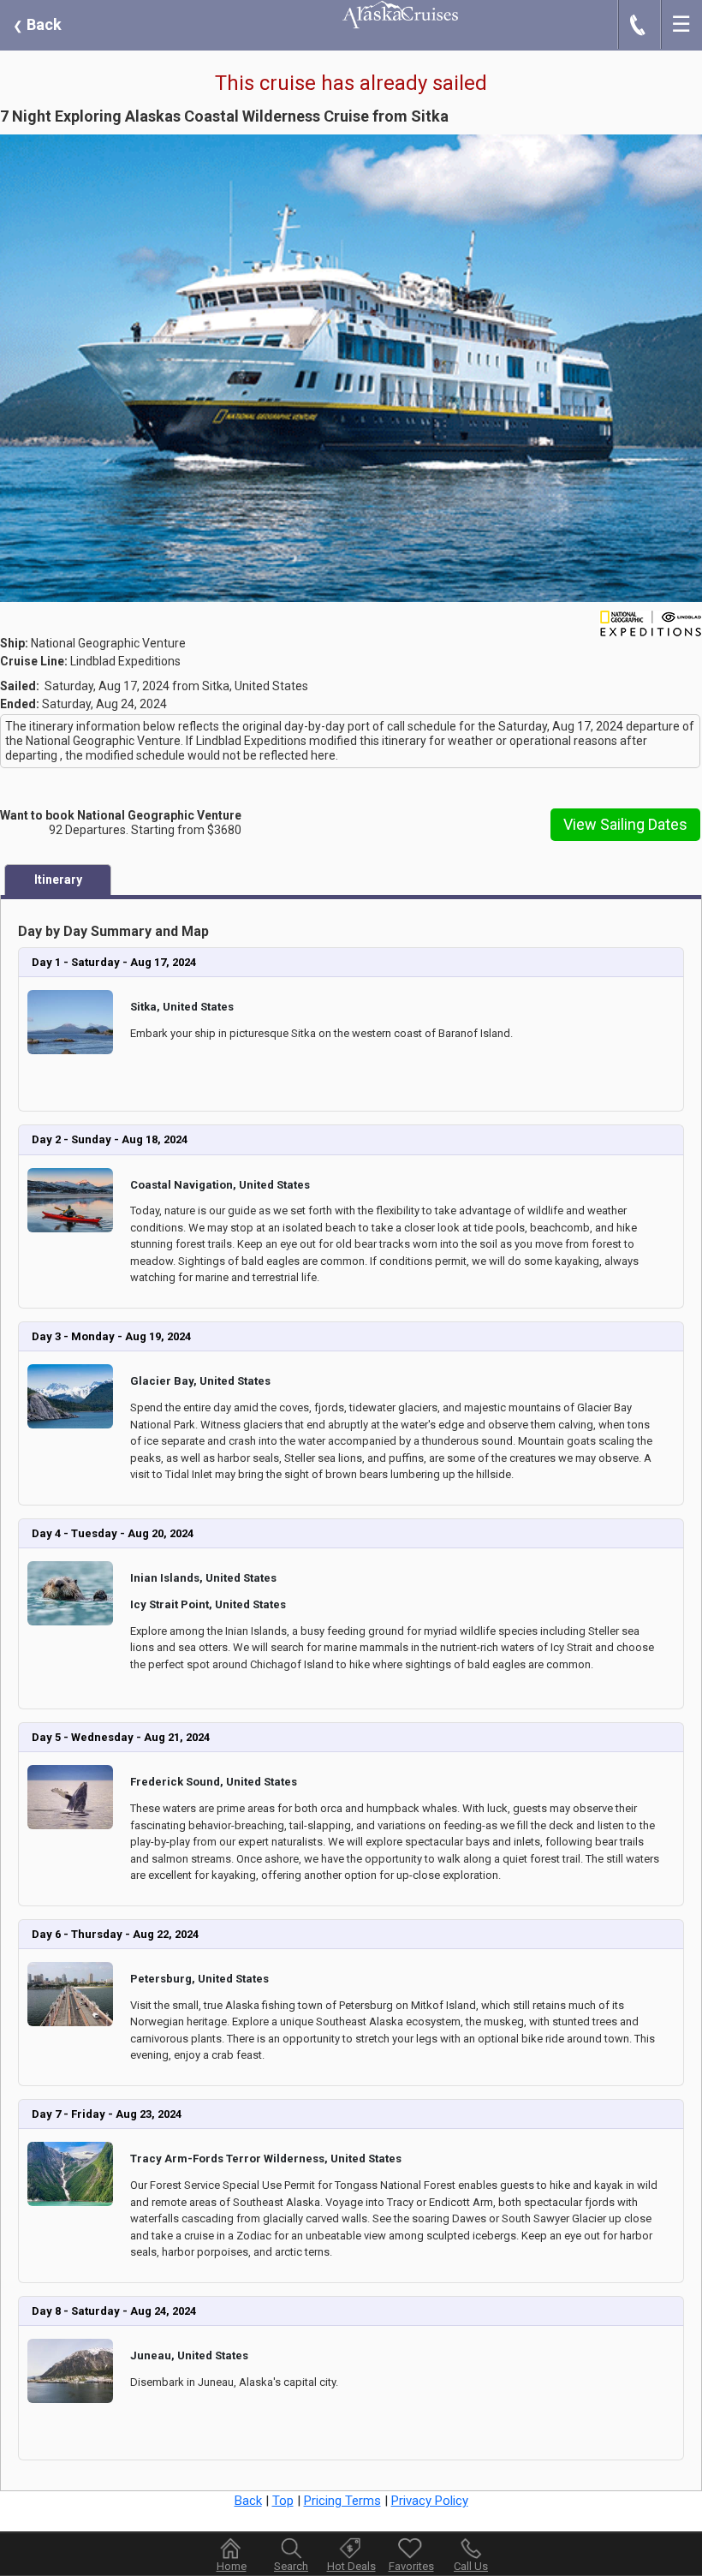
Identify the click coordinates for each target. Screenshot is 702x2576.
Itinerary (58, 880)
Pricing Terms (342, 2501)
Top (283, 2501)
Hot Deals (351, 2566)
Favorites (411, 2566)
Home (232, 2566)
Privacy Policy (430, 2501)
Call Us (471, 2566)
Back (37, 24)
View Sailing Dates (625, 824)
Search (291, 2566)
